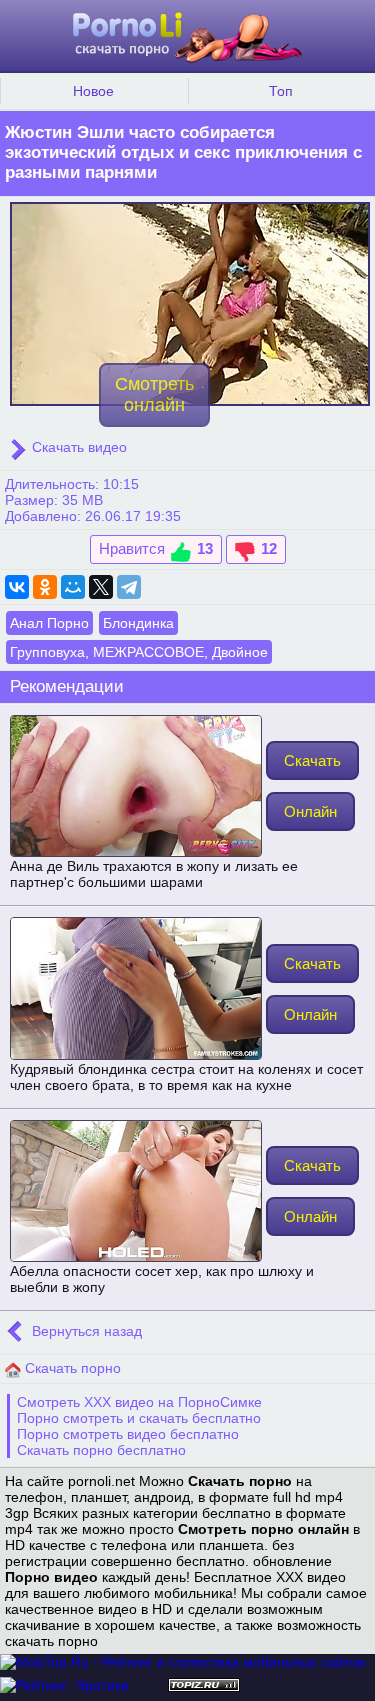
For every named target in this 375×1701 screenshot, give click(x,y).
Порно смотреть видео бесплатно (128, 1434)
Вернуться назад (85, 1332)
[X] (101, 587)
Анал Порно (49, 623)
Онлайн (310, 811)
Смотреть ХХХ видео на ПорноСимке (139, 1402)
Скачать (312, 760)
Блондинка (138, 623)
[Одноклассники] (45, 587)
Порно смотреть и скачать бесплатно (139, 1418)
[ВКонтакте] (17, 587)
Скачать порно (71, 1368)
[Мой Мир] (73, 587)
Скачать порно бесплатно (101, 1450)
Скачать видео (77, 447)
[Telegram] (129, 587)
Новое (93, 91)
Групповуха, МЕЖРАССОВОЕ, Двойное (139, 652)
